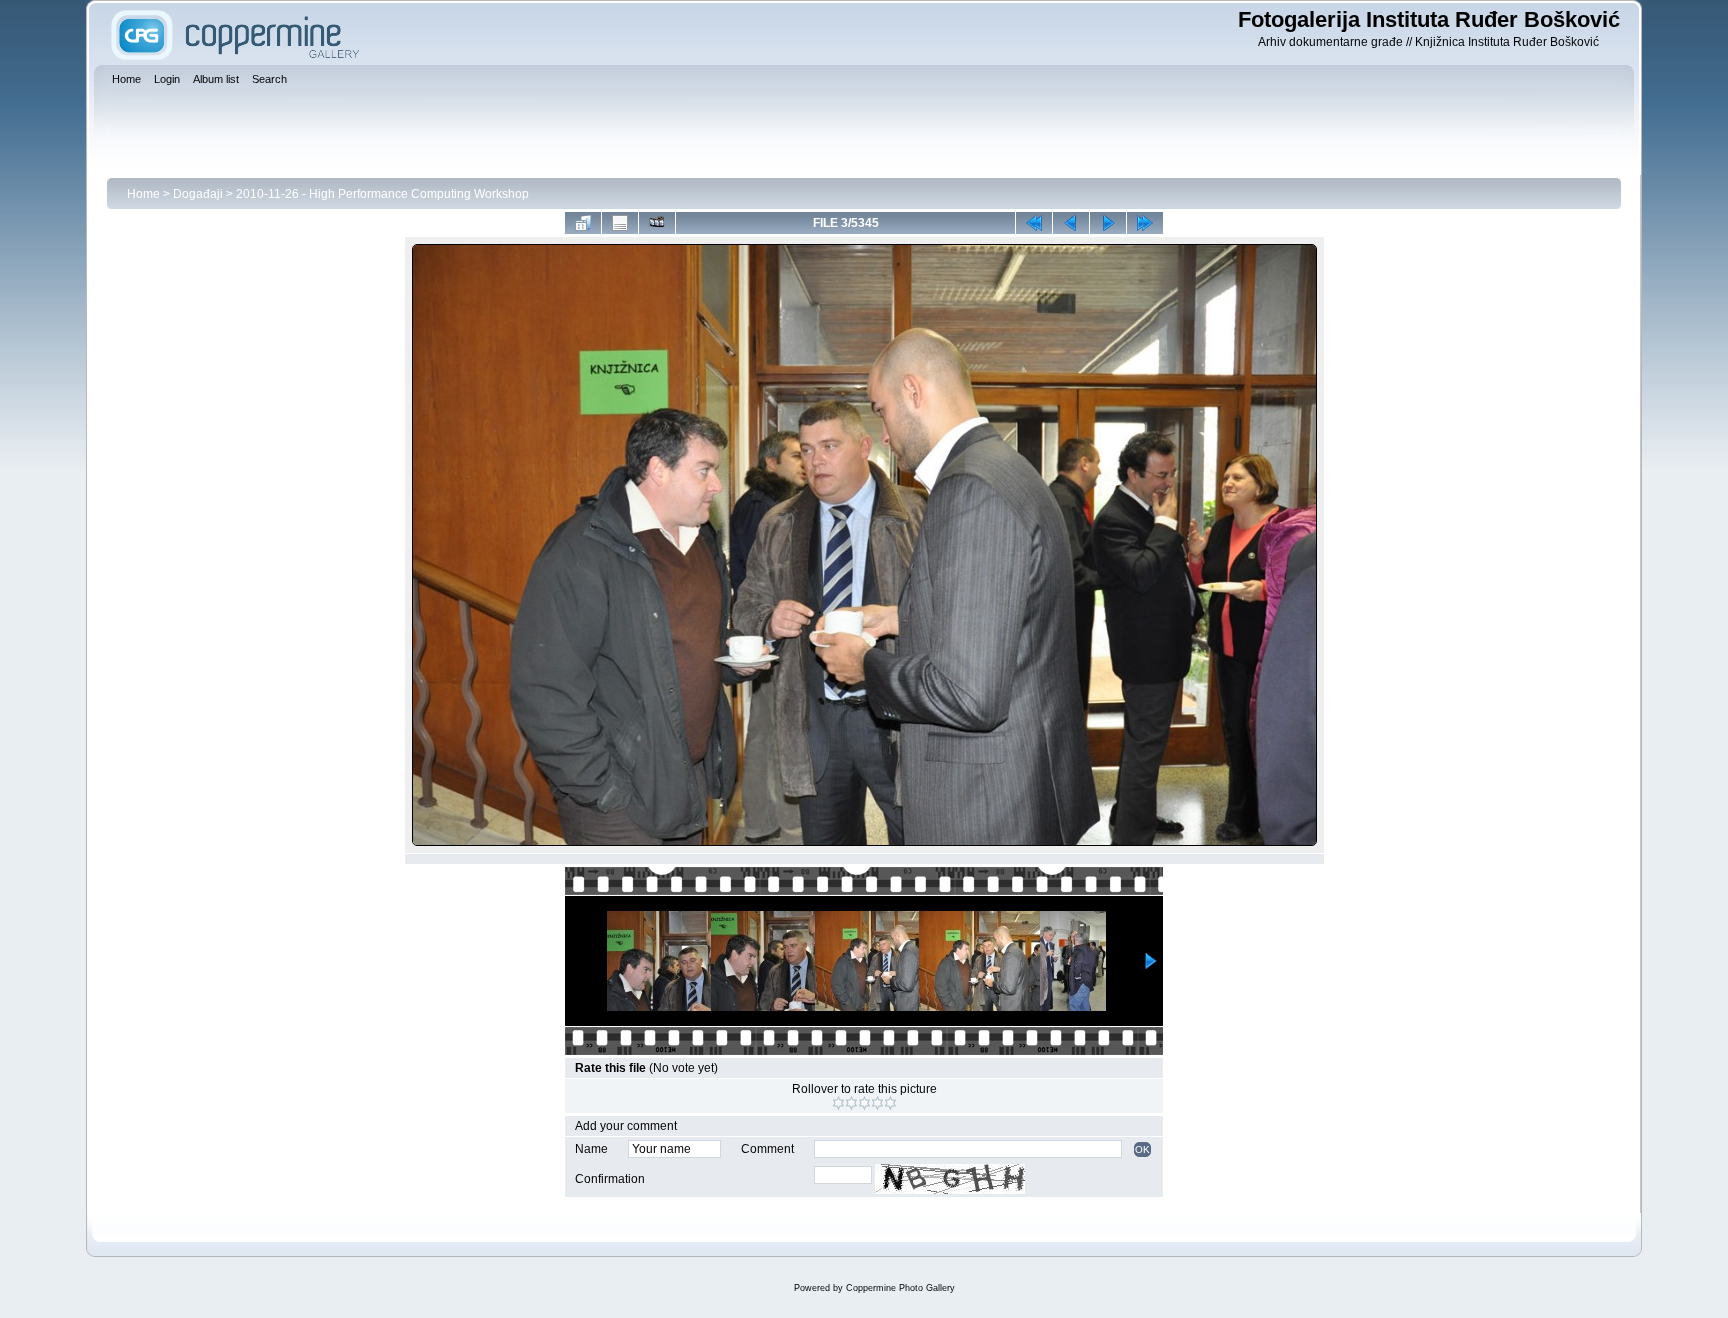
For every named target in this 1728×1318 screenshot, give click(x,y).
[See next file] (1108, 223)
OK (1142, 1149)
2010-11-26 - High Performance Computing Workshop (382, 194)
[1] (838, 1103)
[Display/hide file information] (620, 223)
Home (143, 194)
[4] (877, 1103)
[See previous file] (1071, 223)
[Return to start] (1034, 223)
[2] (851, 1103)
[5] (890, 1103)
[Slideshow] (657, 223)
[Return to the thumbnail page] (583, 223)
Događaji (198, 194)
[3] (864, 1103)
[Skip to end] (1145, 223)
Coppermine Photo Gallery (900, 1288)
